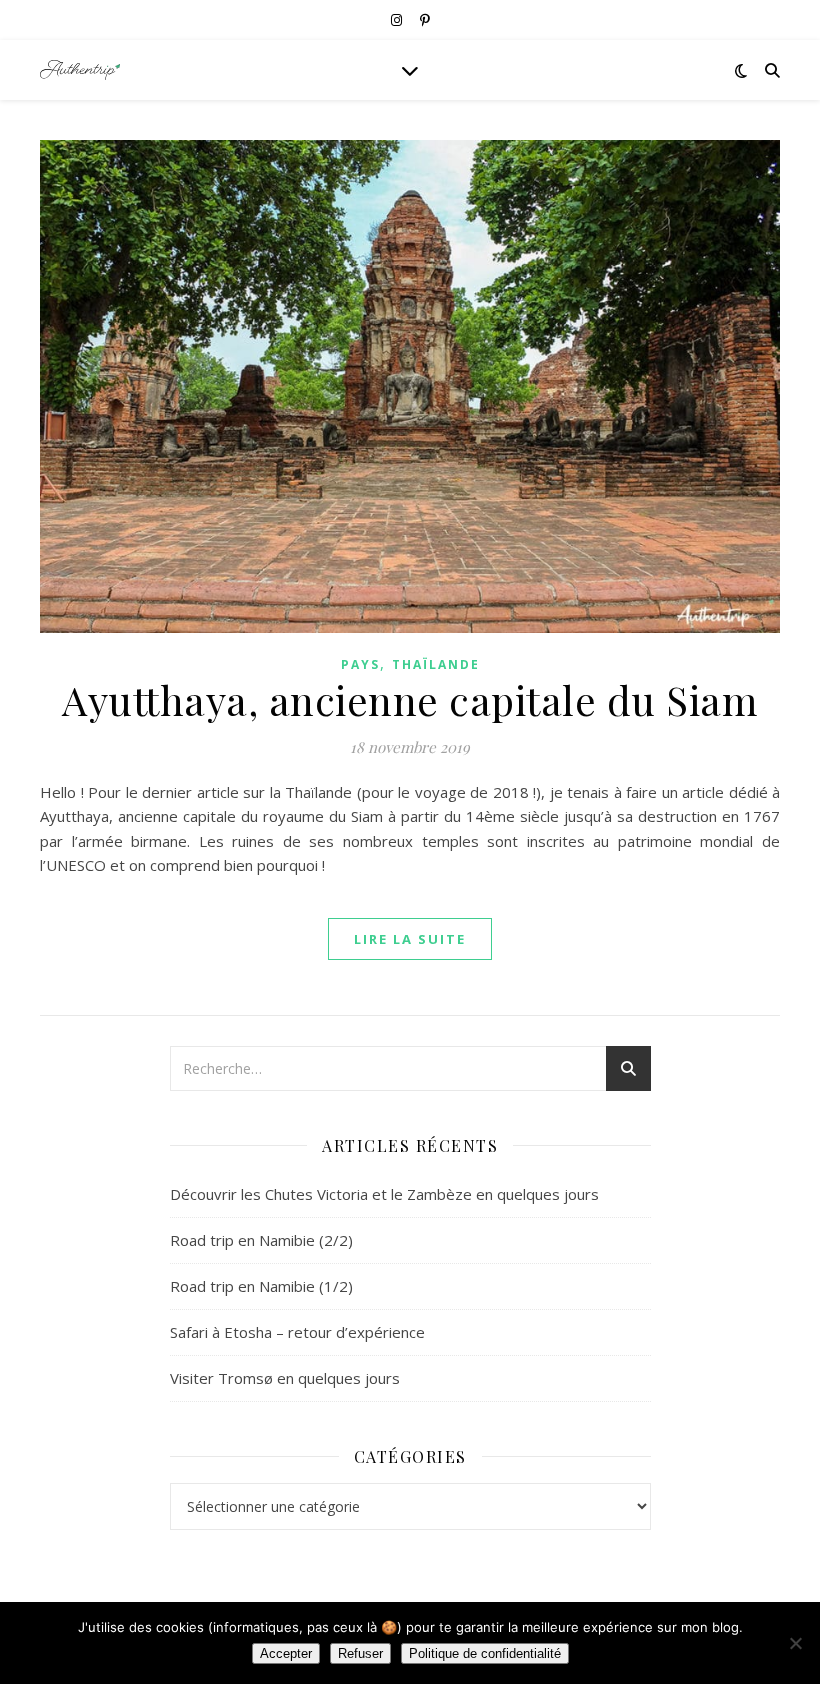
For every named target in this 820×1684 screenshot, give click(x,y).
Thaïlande (436, 664)
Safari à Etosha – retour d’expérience (297, 1332)
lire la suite (410, 939)
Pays (360, 664)
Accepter (286, 1653)
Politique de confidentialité (485, 1653)
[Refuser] (795, 1643)
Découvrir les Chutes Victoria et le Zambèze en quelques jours (384, 1194)
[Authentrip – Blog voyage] (80, 70)
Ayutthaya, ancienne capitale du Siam (410, 699)
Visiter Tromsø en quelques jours (285, 1378)
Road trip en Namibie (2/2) (261, 1240)
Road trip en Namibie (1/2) (261, 1286)
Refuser (360, 1653)
